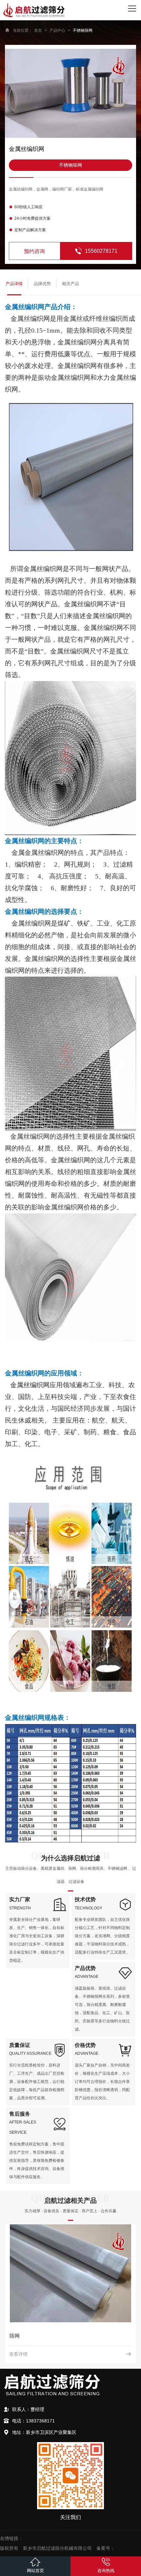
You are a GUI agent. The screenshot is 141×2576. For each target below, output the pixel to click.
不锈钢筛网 (83, 30)
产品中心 (57, 30)
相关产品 (70, 284)
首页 (38, 30)
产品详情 (14, 284)
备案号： (106, 2548)
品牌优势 (42, 284)
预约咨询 (34, 251)
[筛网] (70, 2273)
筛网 (14, 2336)
